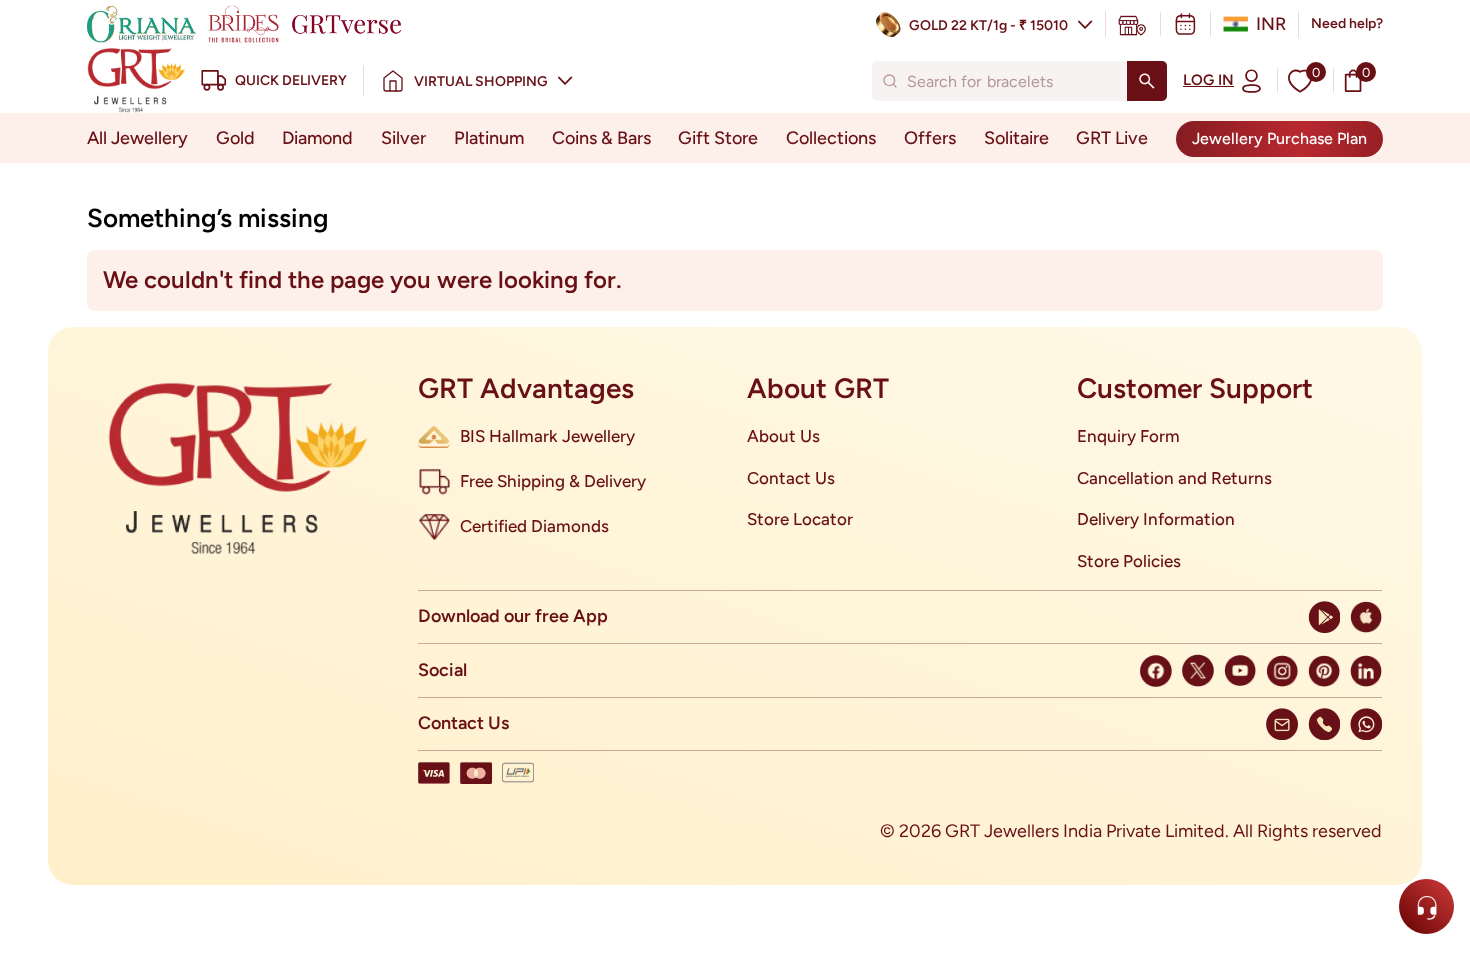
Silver (403, 138)
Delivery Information (1156, 519)
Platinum (489, 138)
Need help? (1347, 23)
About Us (783, 436)
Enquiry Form (1128, 436)
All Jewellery (137, 138)
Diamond (317, 138)
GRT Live (1112, 138)
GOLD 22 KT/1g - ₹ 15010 (988, 25)
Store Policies (1129, 561)
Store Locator (800, 519)
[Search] (1147, 81)
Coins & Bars (601, 138)
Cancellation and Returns (1174, 478)
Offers (930, 138)
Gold (235, 138)
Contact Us (791, 478)
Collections (831, 138)
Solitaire (1016, 138)
